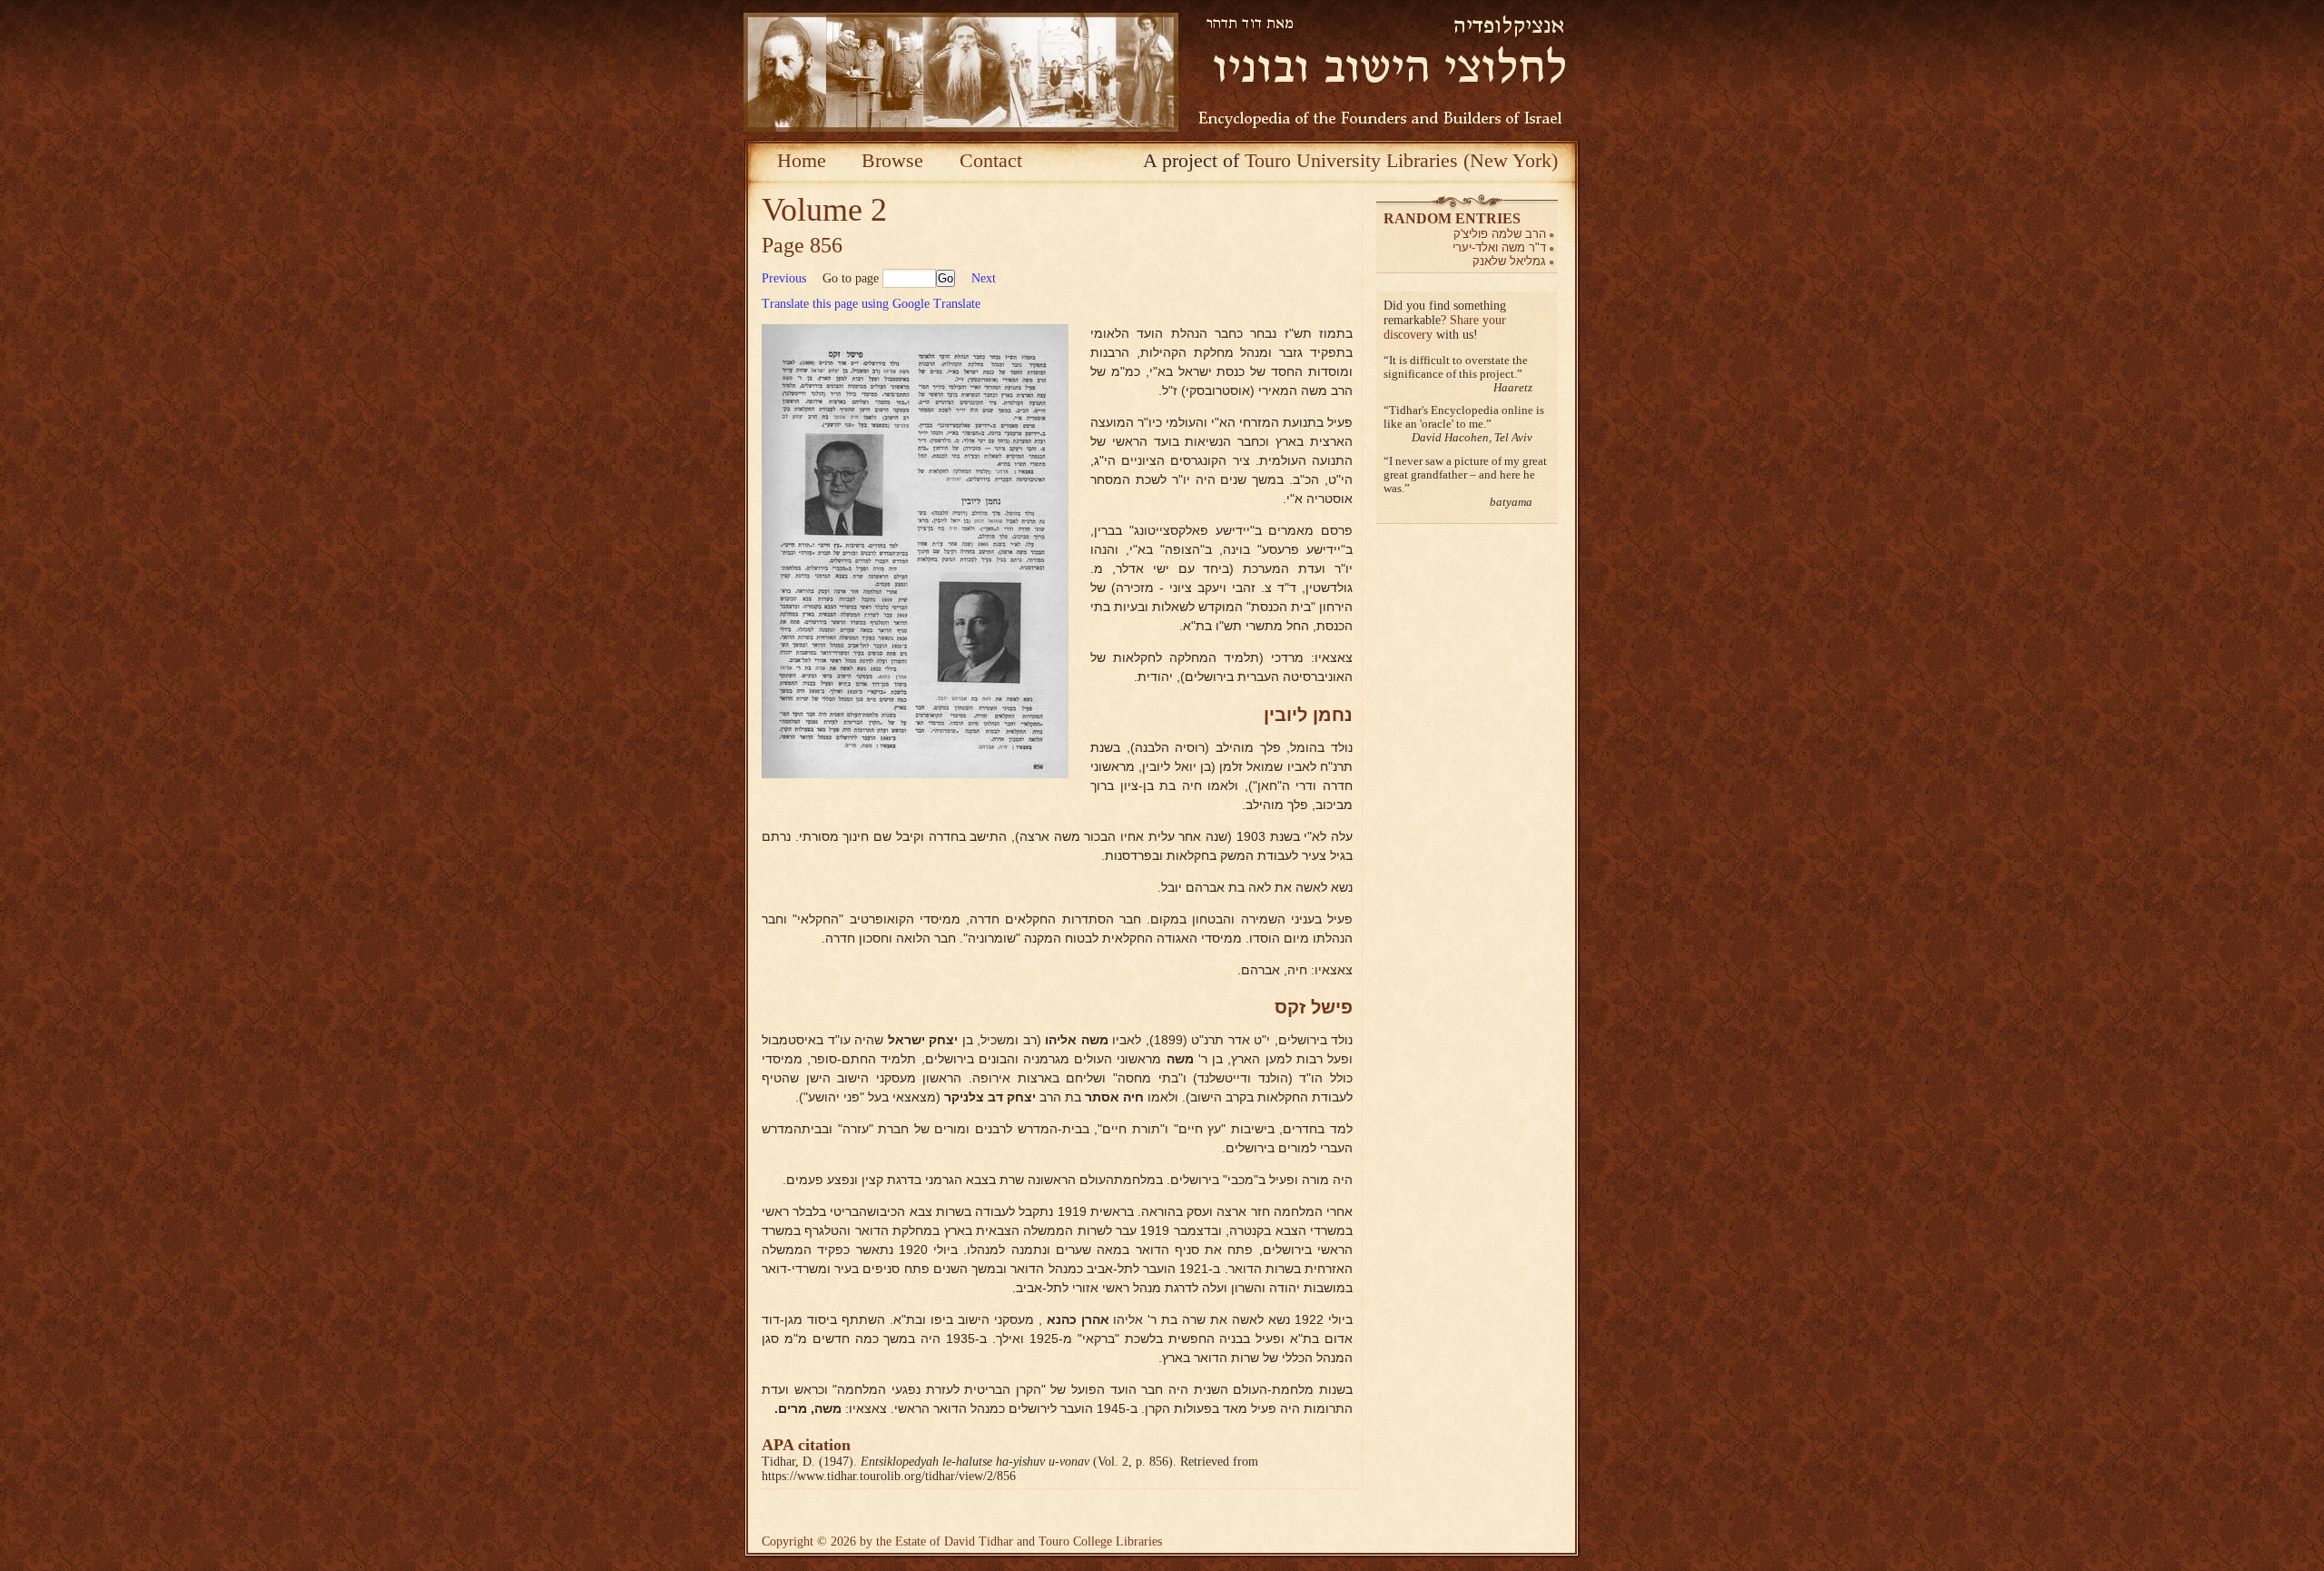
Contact (991, 160)
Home (802, 160)
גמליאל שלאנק (1509, 261)
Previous (784, 278)
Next (984, 278)
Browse (892, 160)
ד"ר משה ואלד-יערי (1499, 247)
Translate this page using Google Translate (871, 304)
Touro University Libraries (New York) (1401, 160)
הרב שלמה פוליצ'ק (1500, 234)
